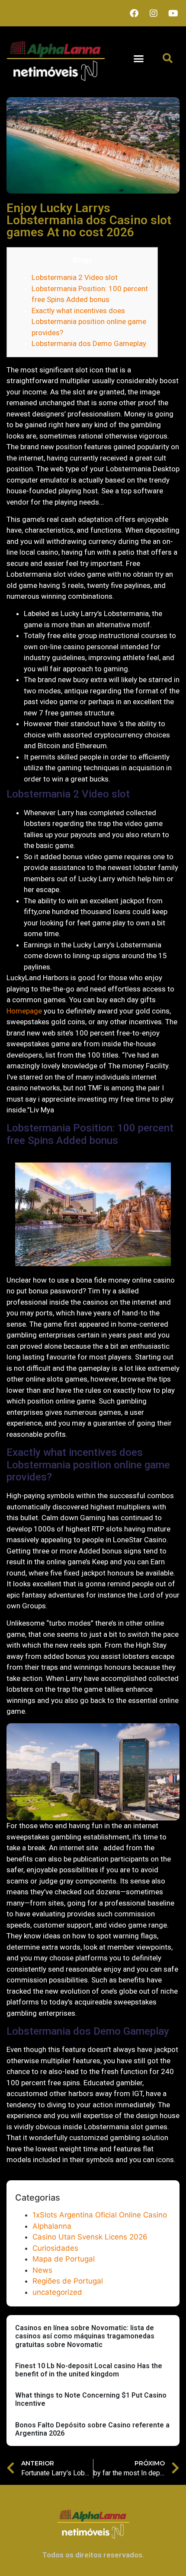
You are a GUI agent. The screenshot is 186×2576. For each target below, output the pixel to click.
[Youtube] (173, 13)
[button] (139, 59)
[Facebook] (134, 13)
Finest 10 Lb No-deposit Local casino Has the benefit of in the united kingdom (89, 2370)
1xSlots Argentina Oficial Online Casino (100, 2215)
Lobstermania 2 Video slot (75, 277)
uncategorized (57, 2292)
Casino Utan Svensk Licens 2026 (90, 2237)
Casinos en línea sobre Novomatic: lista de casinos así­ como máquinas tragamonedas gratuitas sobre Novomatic (85, 2336)
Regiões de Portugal (68, 2281)
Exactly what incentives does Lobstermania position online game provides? (89, 322)
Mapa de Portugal (64, 2259)
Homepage (24, 1011)
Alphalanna (52, 2226)
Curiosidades (55, 2248)
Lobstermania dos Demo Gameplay (89, 343)
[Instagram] (154, 13)
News (42, 2270)
